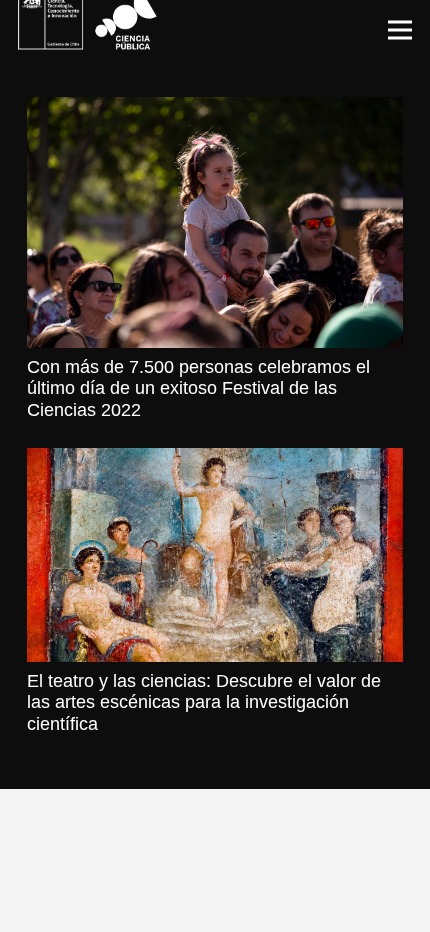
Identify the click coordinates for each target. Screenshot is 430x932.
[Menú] (400, 30)
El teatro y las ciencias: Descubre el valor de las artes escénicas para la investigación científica (204, 702)
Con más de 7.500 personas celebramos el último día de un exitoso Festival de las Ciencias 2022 (198, 388)
